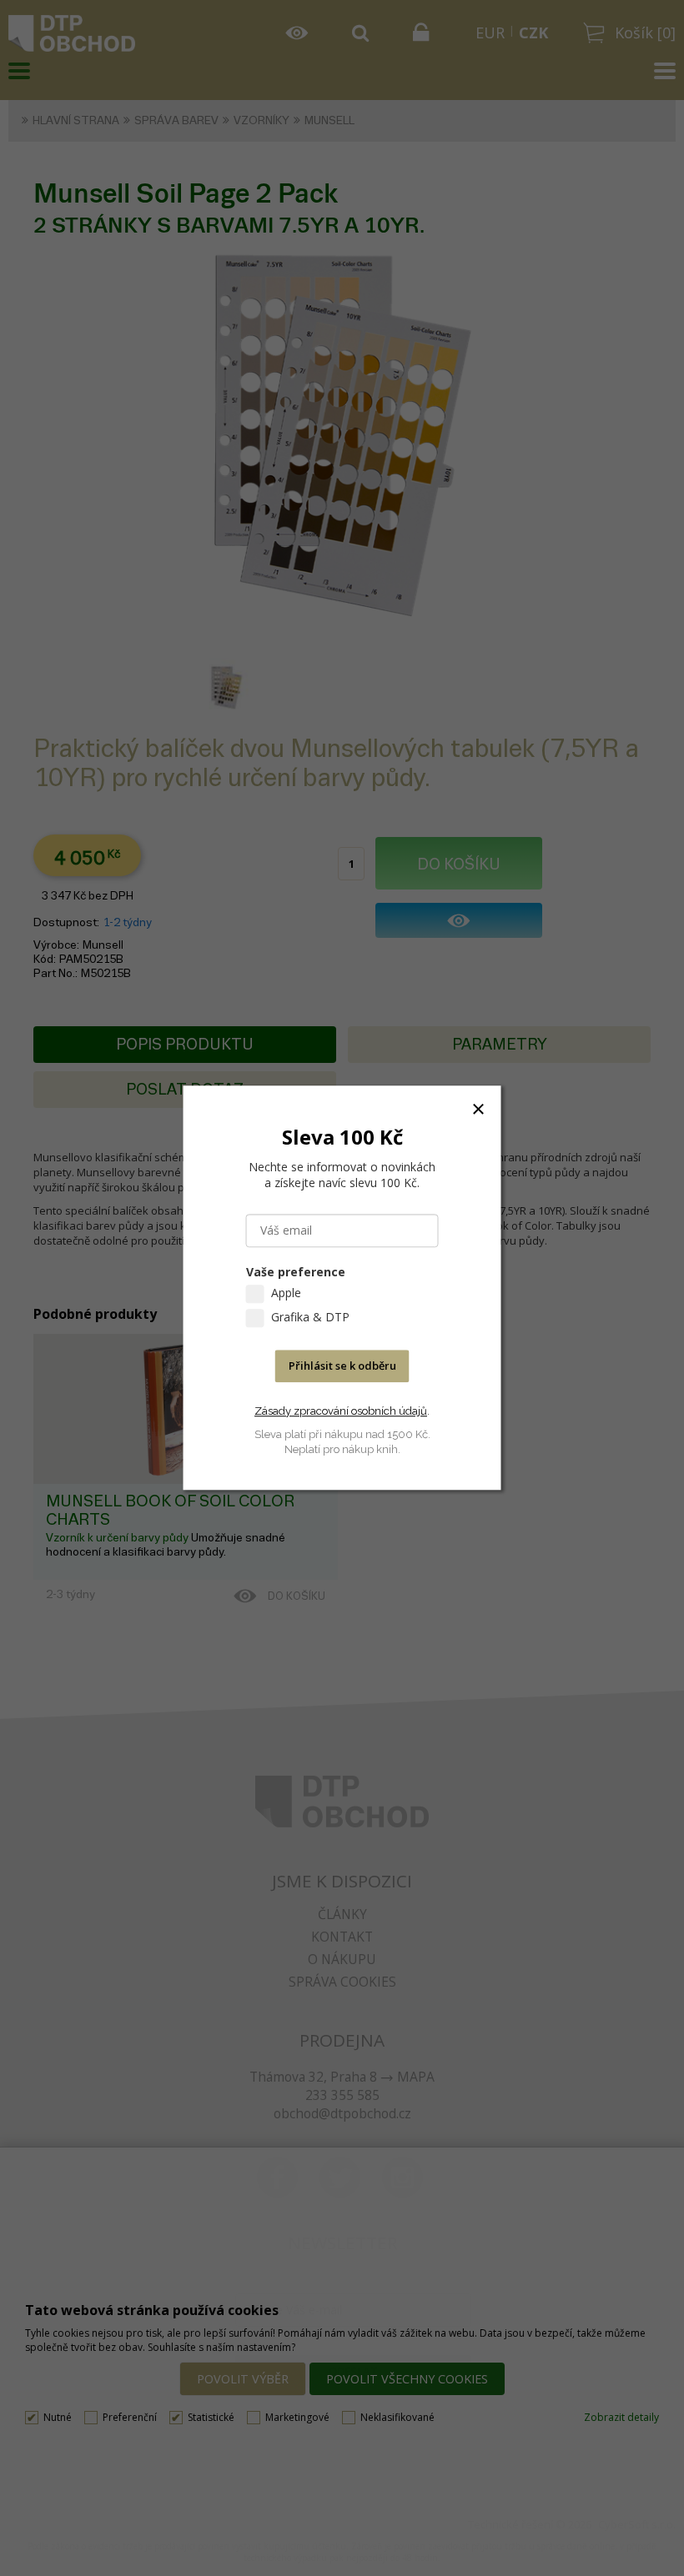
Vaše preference (296, 1273)
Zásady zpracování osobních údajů (341, 1411)
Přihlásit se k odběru (342, 1366)
